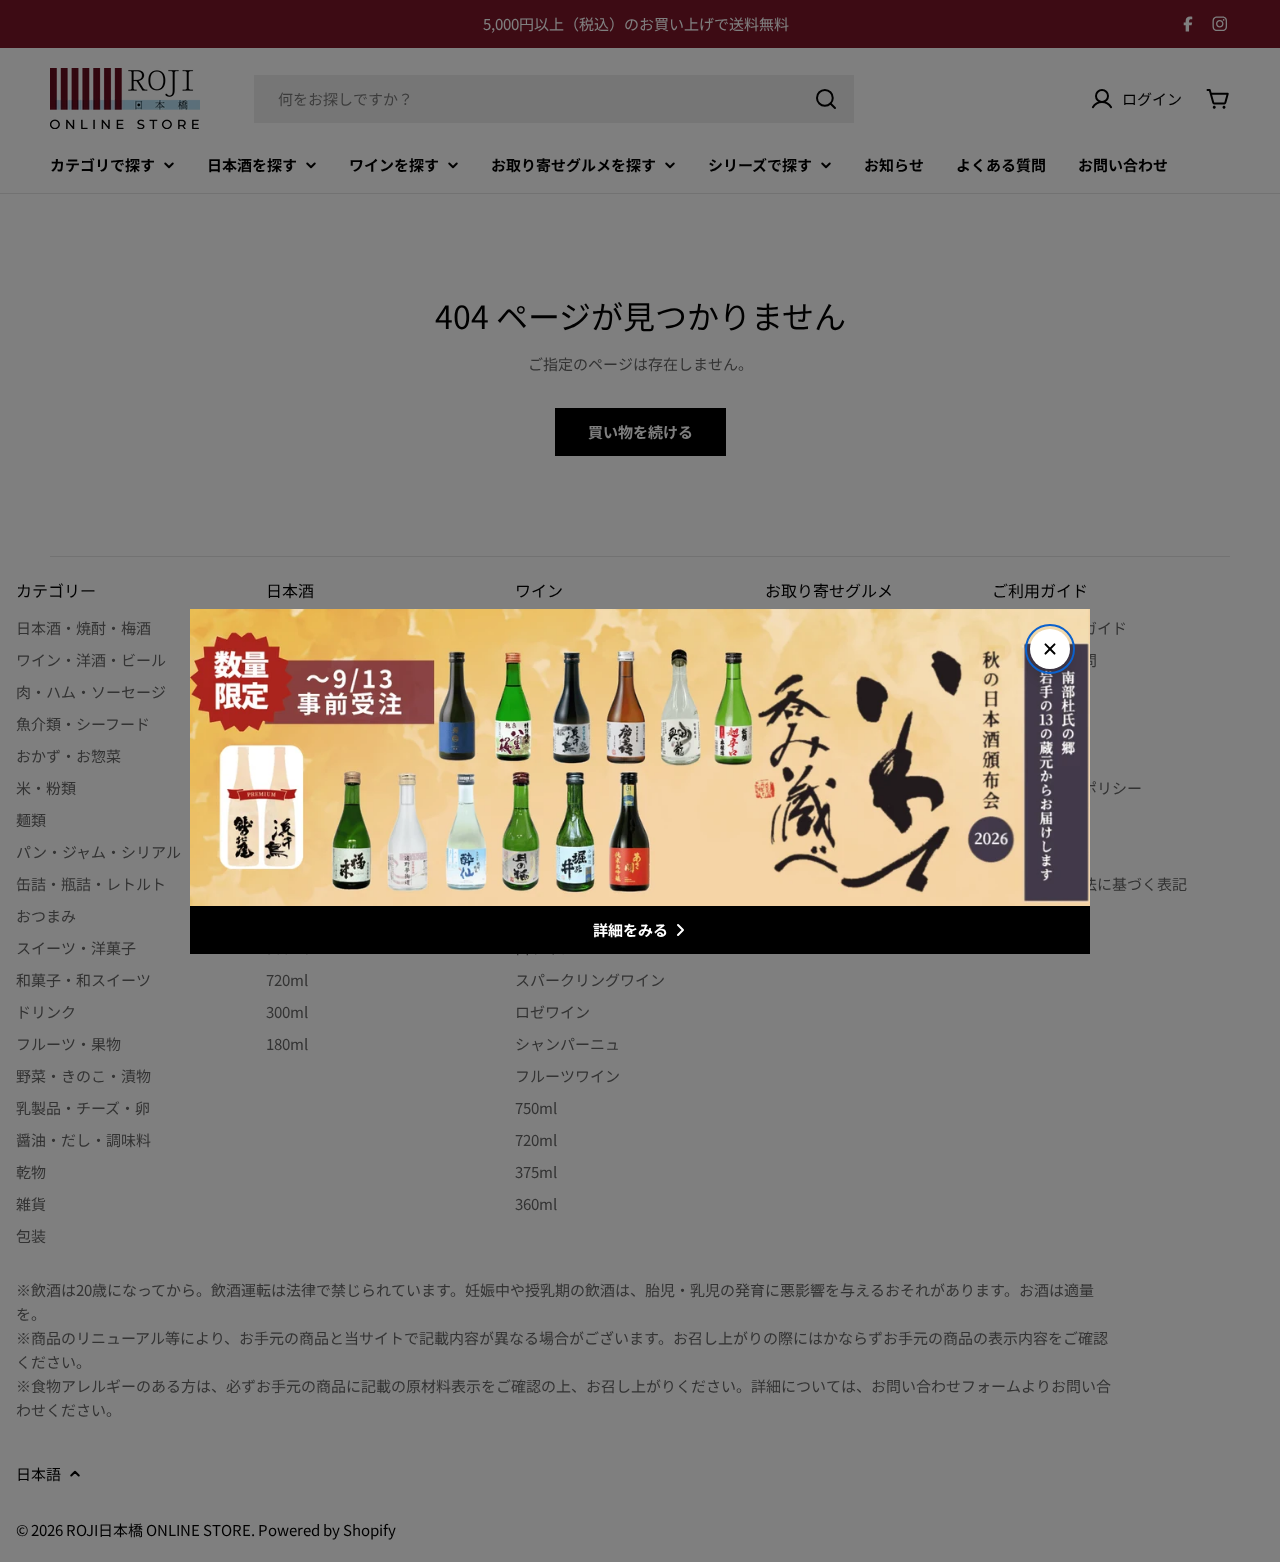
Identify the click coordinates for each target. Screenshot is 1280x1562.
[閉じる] (1050, 649)
